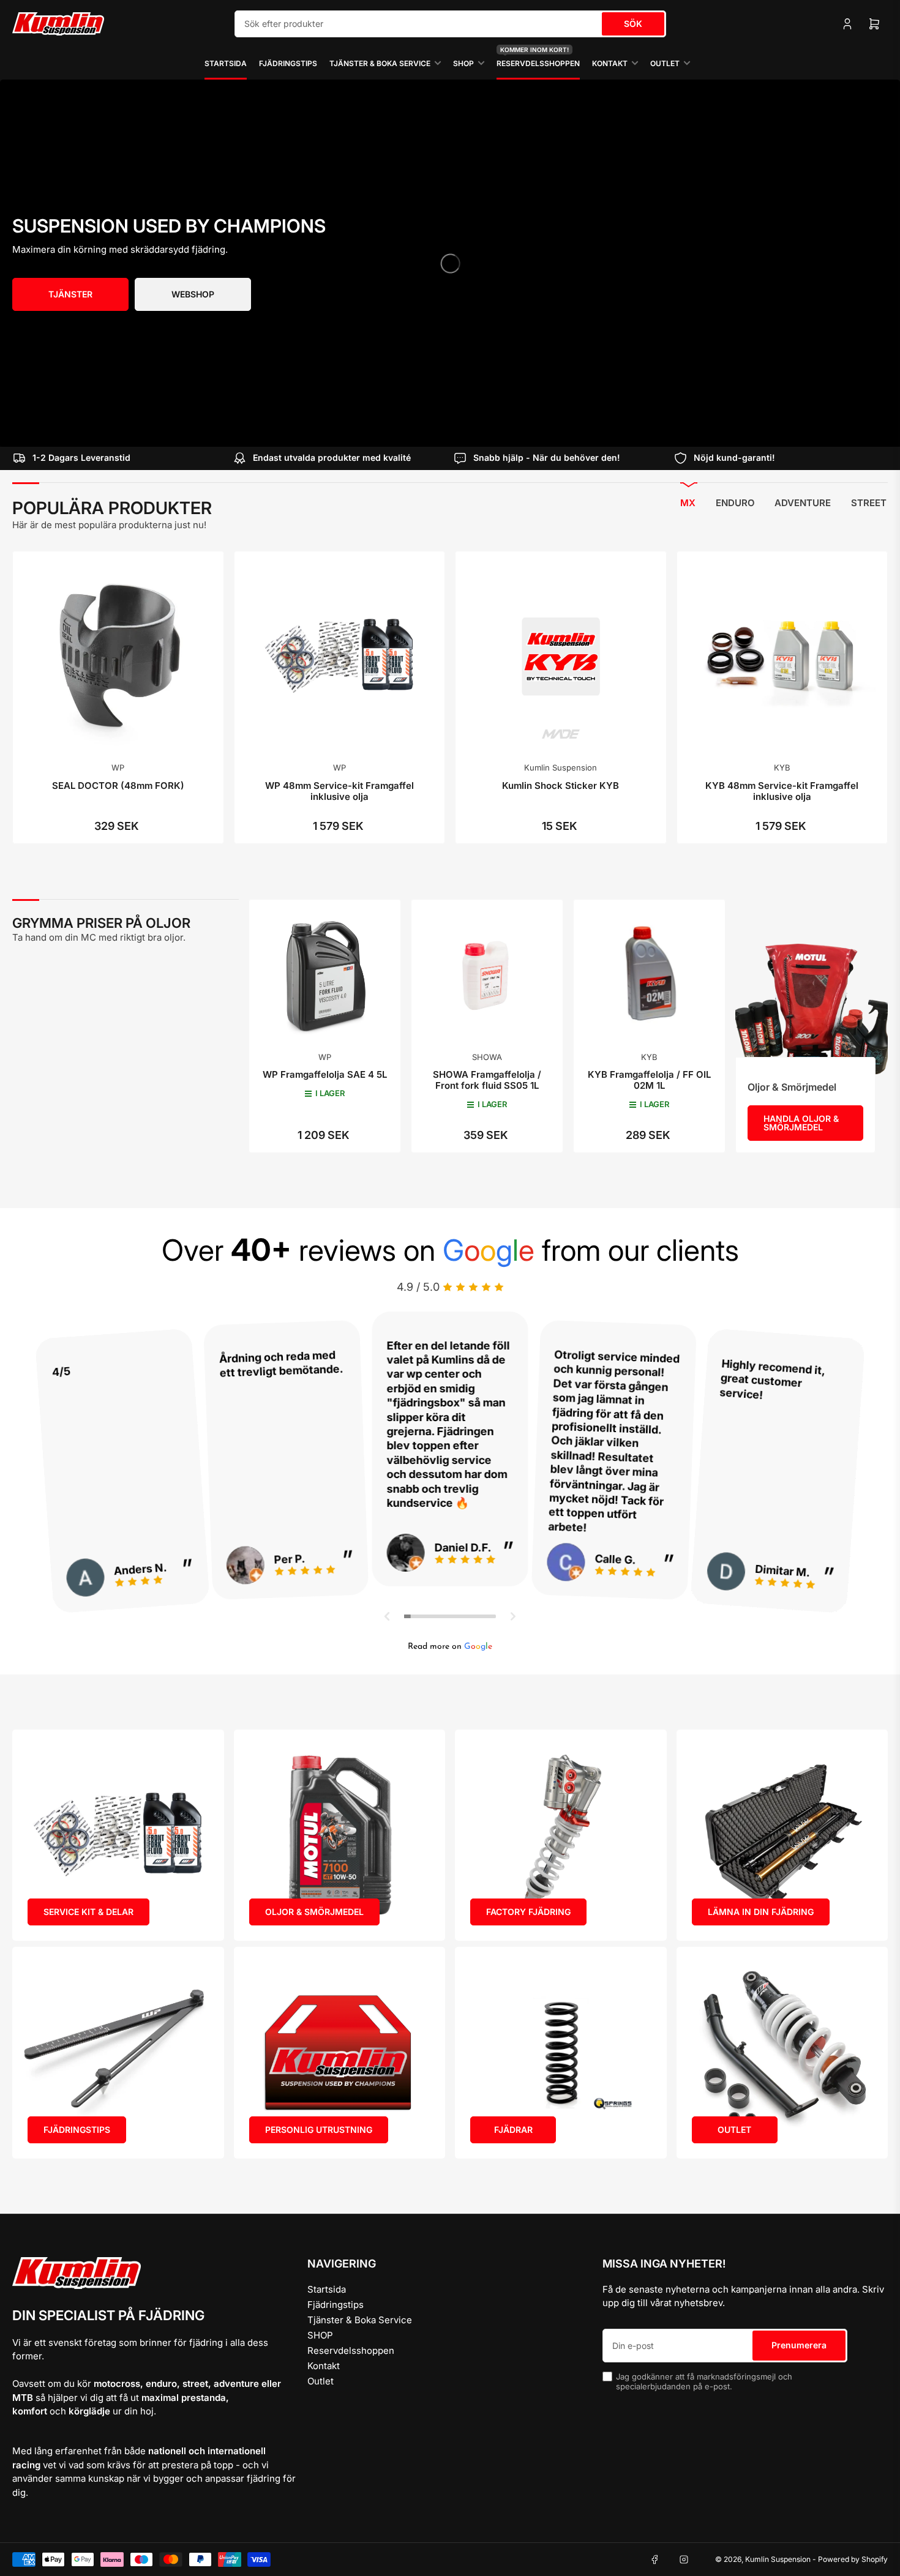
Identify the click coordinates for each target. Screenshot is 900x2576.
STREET (869, 503)
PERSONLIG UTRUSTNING (319, 2130)
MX (688, 503)
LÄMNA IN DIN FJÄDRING (761, 1912)
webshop (193, 294)
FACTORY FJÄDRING (528, 1912)
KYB (782, 767)
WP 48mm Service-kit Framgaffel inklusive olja (339, 791)
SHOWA (487, 1057)
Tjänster (70, 294)
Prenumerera (799, 2345)
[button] (388, 1616)
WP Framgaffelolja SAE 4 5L (325, 1074)
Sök (633, 24)
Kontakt (610, 63)
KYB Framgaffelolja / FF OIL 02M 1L (649, 1080)
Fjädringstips (288, 63)
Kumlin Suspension (561, 767)
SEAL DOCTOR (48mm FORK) (118, 786)
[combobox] (450, 24)
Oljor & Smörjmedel (792, 1087)
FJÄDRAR (513, 2130)
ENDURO (735, 503)
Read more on (450, 1647)
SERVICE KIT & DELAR (88, 1912)
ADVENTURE (803, 503)
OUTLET (734, 2130)
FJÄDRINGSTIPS (77, 2130)
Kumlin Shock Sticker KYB (561, 786)
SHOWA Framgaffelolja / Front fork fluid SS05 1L (487, 1080)
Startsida (226, 63)
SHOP (463, 63)
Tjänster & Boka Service (380, 63)
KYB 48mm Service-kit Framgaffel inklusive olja (782, 791)
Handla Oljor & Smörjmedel (801, 1123)
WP (118, 767)
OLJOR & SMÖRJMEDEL (314, 1912)
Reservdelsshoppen (538, 58)
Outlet (665, 63)
